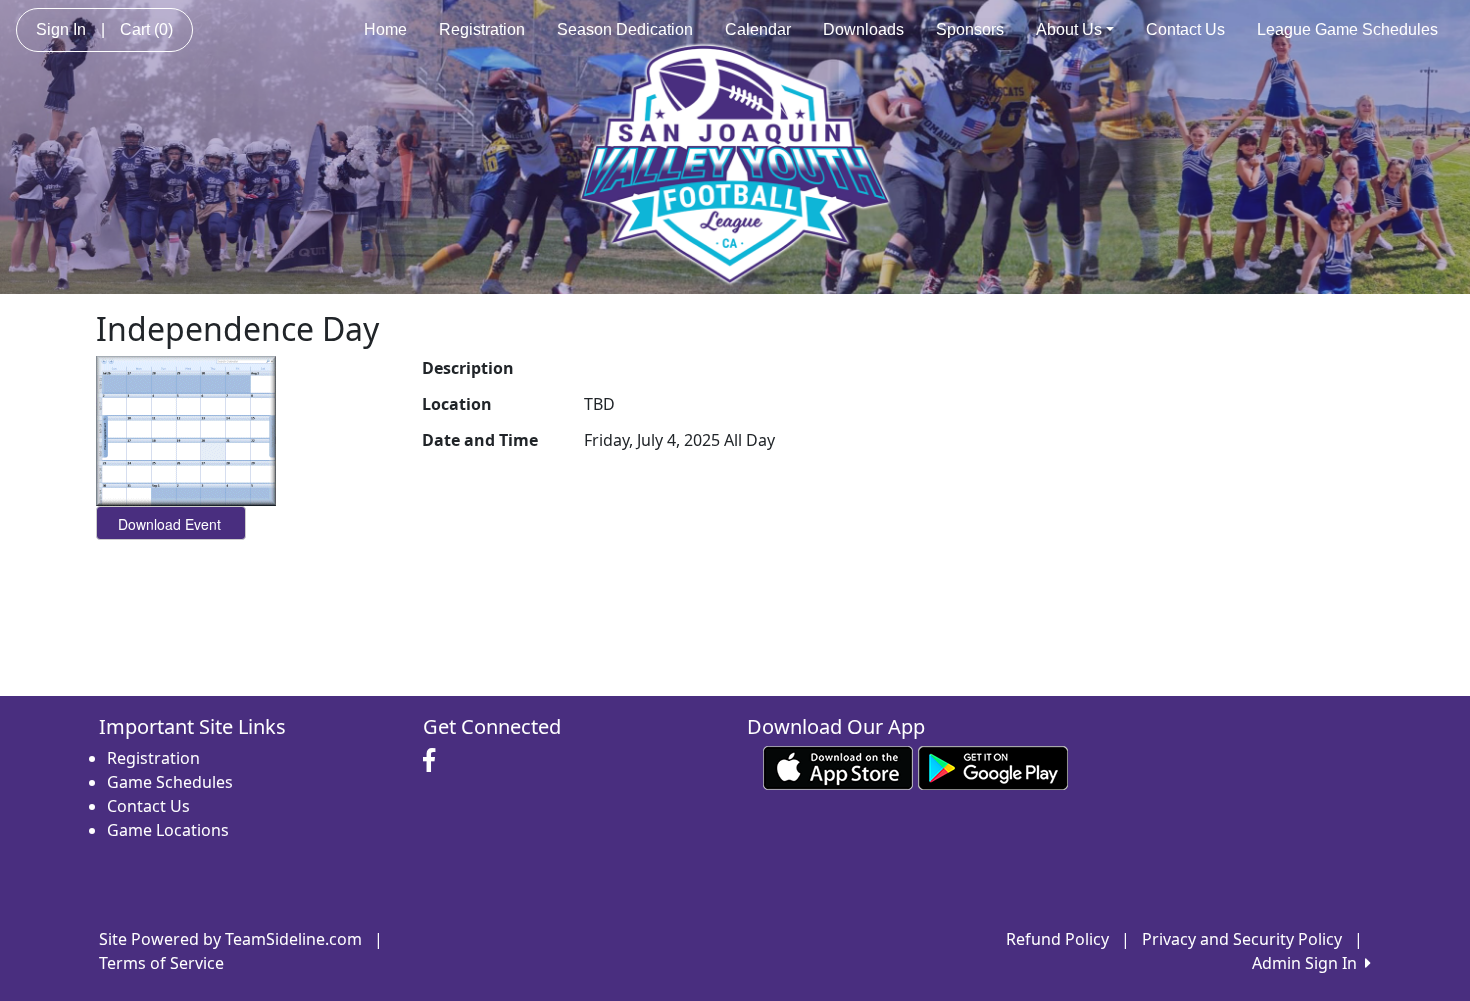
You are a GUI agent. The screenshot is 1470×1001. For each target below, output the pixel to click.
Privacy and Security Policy (1242, 939)
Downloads (863, 29)
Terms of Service (161, 963)
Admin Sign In (1308, 963)
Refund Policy (1057, 939)
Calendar (758, 29)
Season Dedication (625, 29)
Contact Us (1185, 29)
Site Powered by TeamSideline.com (230, 939)
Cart (146, 29)
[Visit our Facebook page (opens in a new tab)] (434, 761)
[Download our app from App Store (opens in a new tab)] (838, 766)
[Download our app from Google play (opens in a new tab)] (993, 766)
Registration (482, 29)
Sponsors (970, 29)
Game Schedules (170, 782)
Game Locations (168, 830)
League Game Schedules (1347, 29)
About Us (1069, 29)
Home (385, 29)
